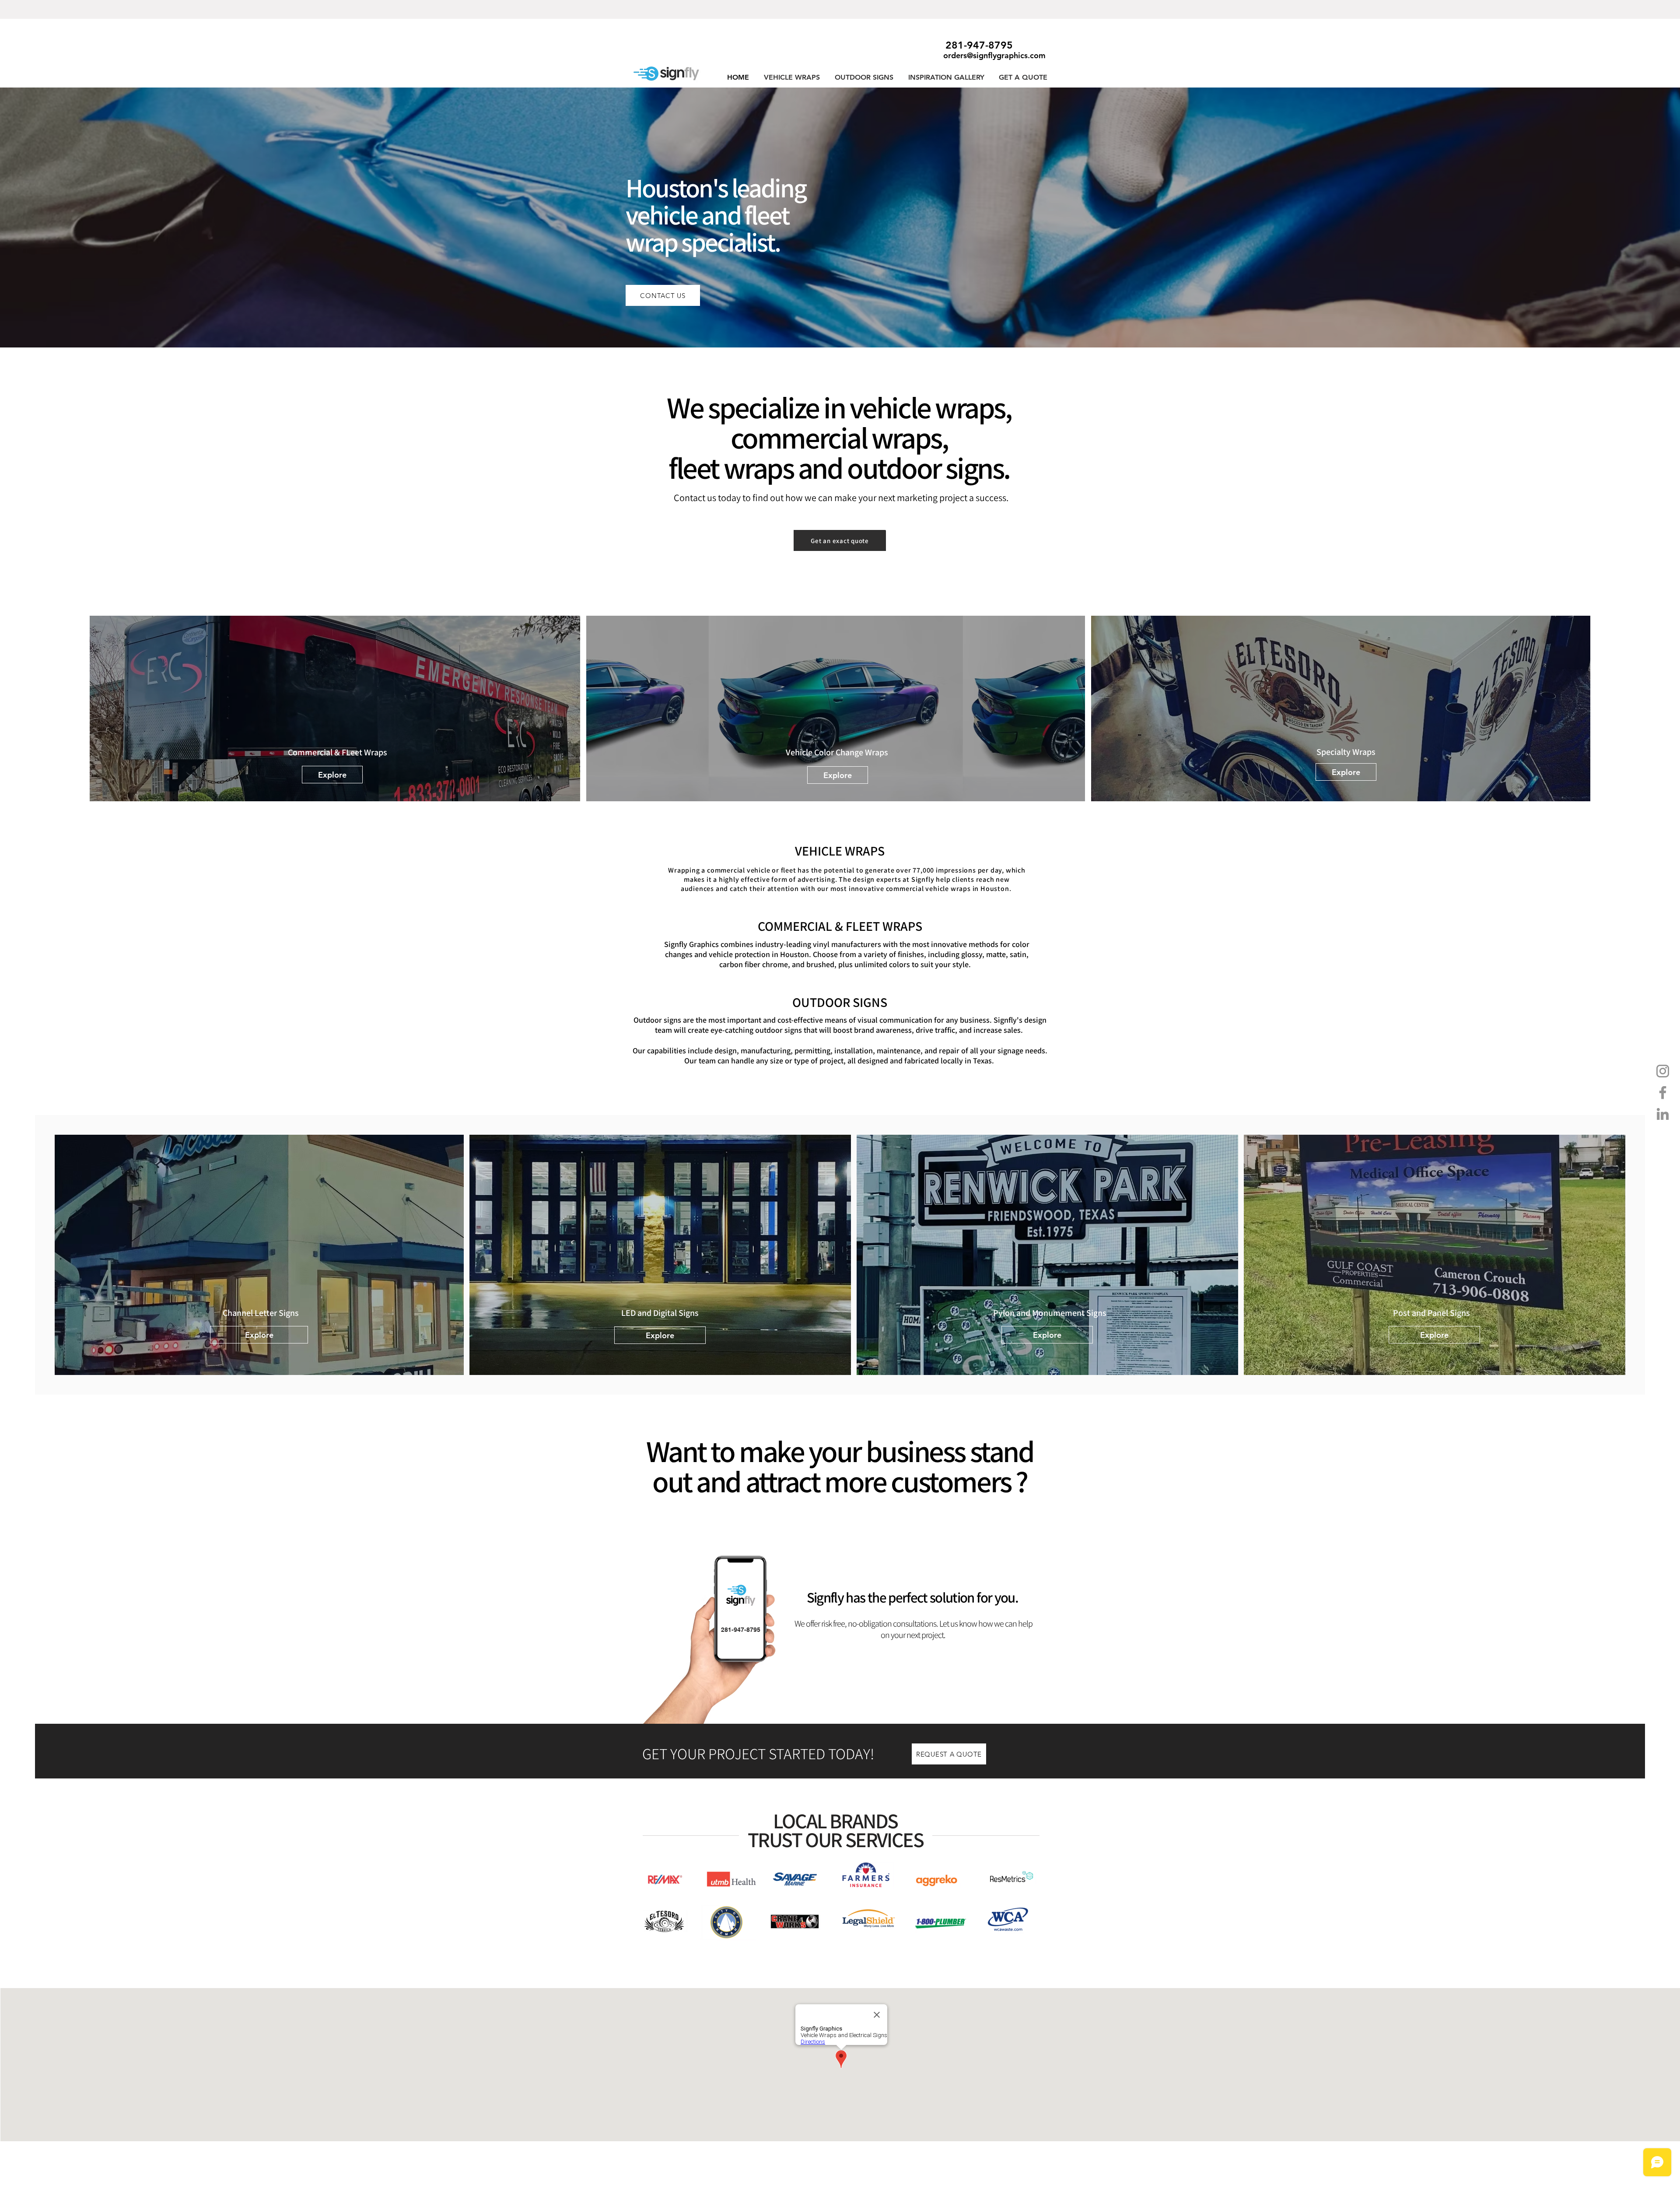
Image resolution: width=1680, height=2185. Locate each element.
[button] (792, 77)
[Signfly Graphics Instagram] (1663, 1071)
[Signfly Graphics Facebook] (1663, 1092)
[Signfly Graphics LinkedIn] (1663, 1114)
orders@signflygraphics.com (994, 55)
